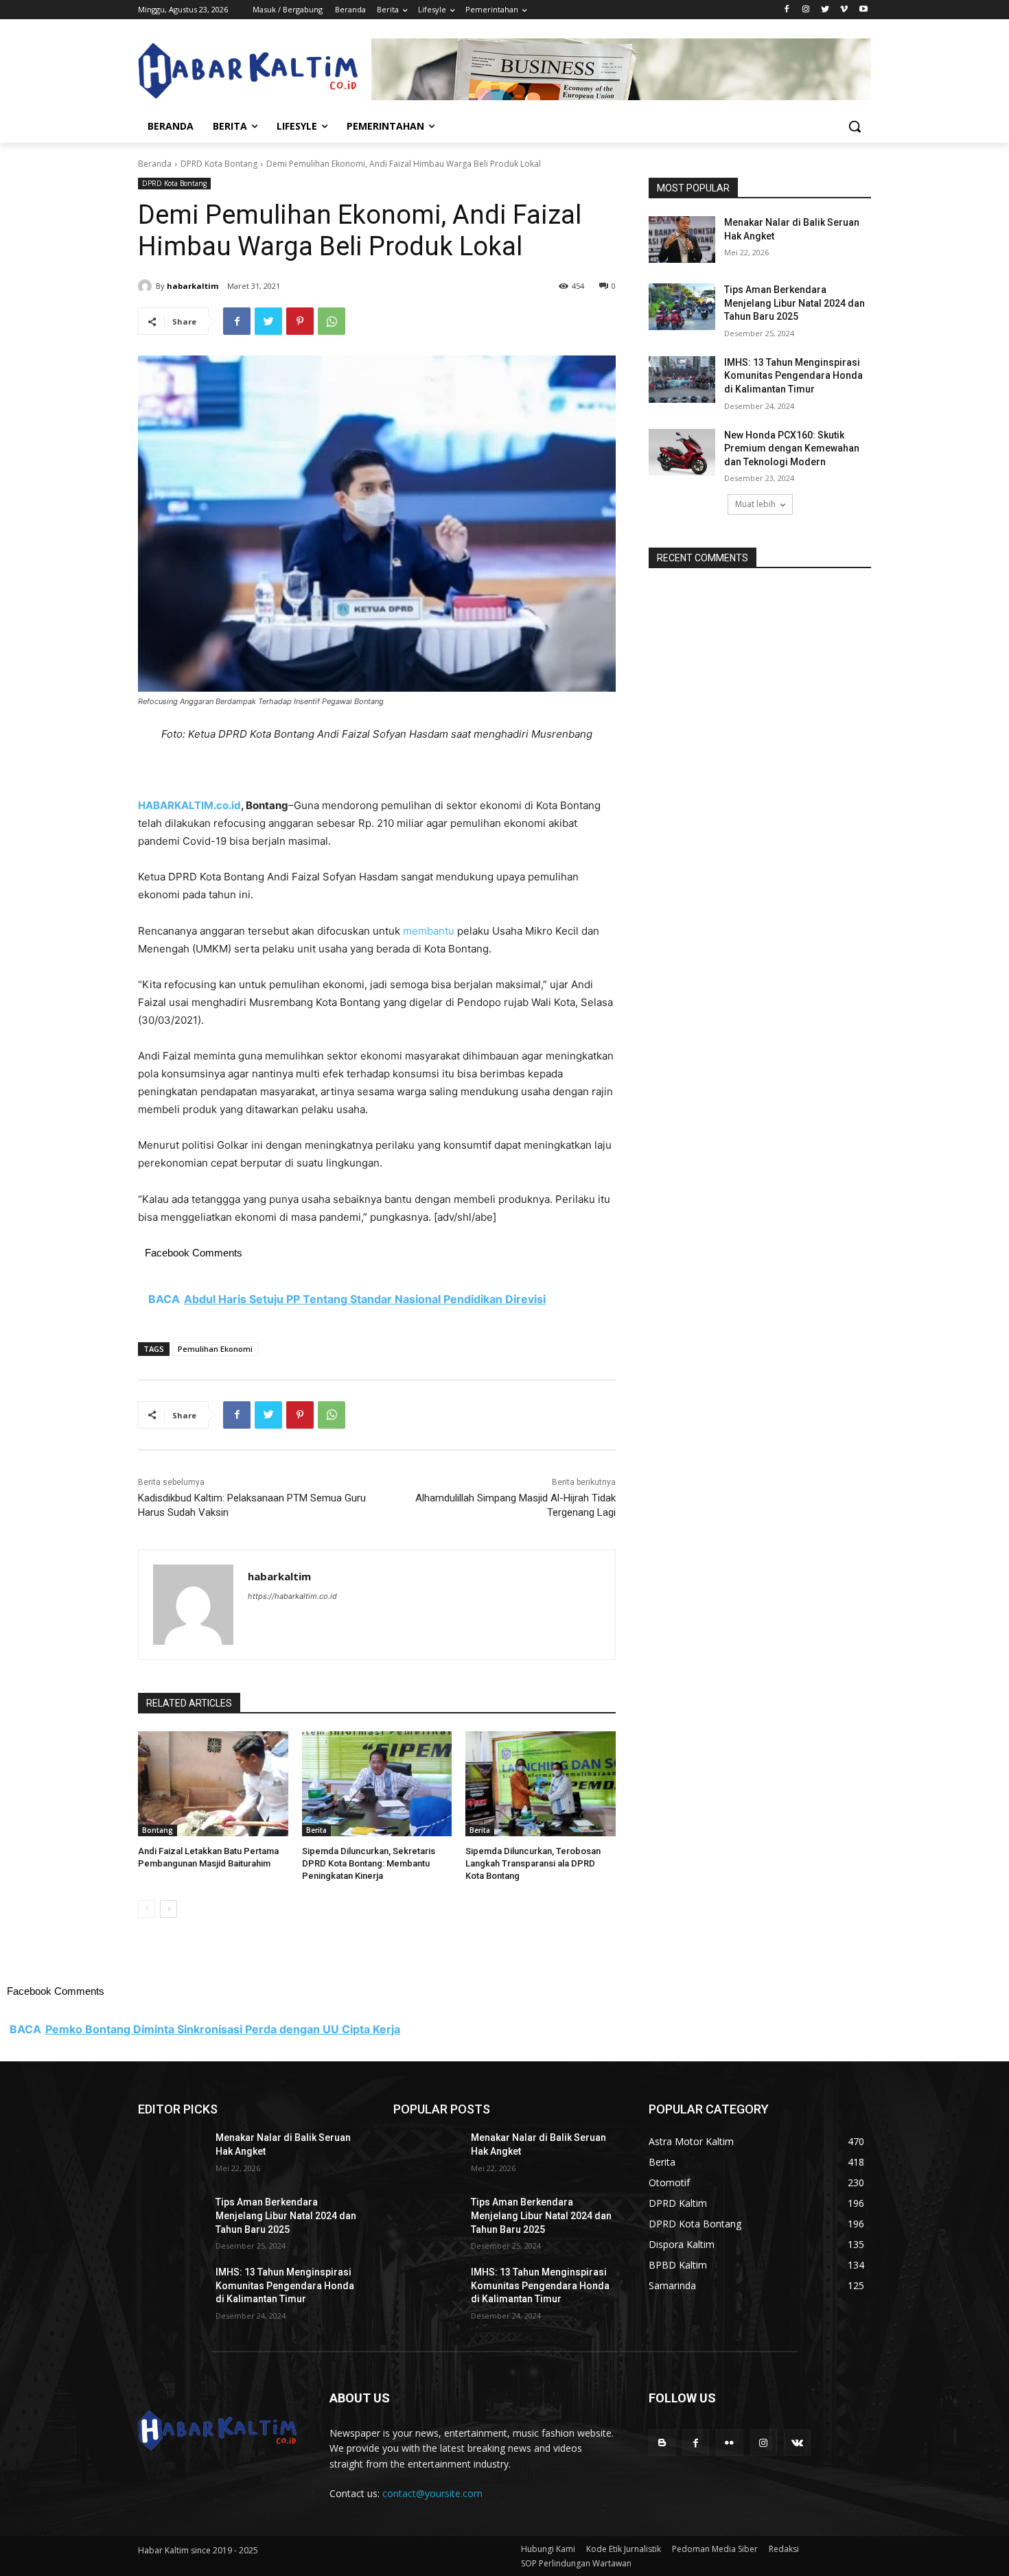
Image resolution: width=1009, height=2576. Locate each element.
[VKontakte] (797, 2443)
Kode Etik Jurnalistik (624, 2549)
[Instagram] (806, 10)
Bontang (158, 1830)
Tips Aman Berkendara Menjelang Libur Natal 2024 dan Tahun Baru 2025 (795, 303)
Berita (316, 1830)
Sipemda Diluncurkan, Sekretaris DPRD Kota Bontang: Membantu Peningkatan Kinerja (369, 1863)
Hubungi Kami (548, 2549)
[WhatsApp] (332, 321)
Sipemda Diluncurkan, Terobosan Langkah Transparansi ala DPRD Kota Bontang (533, 1863)
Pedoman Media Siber (715, 2549)
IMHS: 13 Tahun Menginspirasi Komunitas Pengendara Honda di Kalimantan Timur (793, 376)
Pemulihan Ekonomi (215, 1349)
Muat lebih (755, 504)
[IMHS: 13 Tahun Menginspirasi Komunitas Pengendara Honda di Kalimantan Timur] (682, 379)
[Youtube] (863, 10)
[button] (855, 126)
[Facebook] (787, 10)
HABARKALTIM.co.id (189, 805)
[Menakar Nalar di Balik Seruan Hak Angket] (682, 239)
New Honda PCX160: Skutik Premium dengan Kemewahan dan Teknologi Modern (792, 448)
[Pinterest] (300, 321)
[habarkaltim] (147, 286)
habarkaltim (193, 286)
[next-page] (169, 1909)
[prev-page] (147, 1909)
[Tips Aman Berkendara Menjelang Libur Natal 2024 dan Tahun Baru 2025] (682, 307)
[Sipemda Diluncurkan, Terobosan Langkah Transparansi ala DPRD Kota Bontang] (541, 1784)
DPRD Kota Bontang (219, 164)
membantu (429, 931)
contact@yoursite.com (432, 2493)
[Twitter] (825, 10)
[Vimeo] (844, 10)
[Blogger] (662, 2443)
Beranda (155, 164)
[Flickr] (729, 2443)
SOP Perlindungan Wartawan (576, 2563)
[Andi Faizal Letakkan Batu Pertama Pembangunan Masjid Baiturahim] (213, 1784)
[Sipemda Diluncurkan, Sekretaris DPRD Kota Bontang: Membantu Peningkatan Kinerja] (377, 1784)
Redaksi (784, 2549)
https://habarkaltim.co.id (292, 1596)
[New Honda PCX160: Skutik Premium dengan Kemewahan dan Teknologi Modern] (682, 452)
